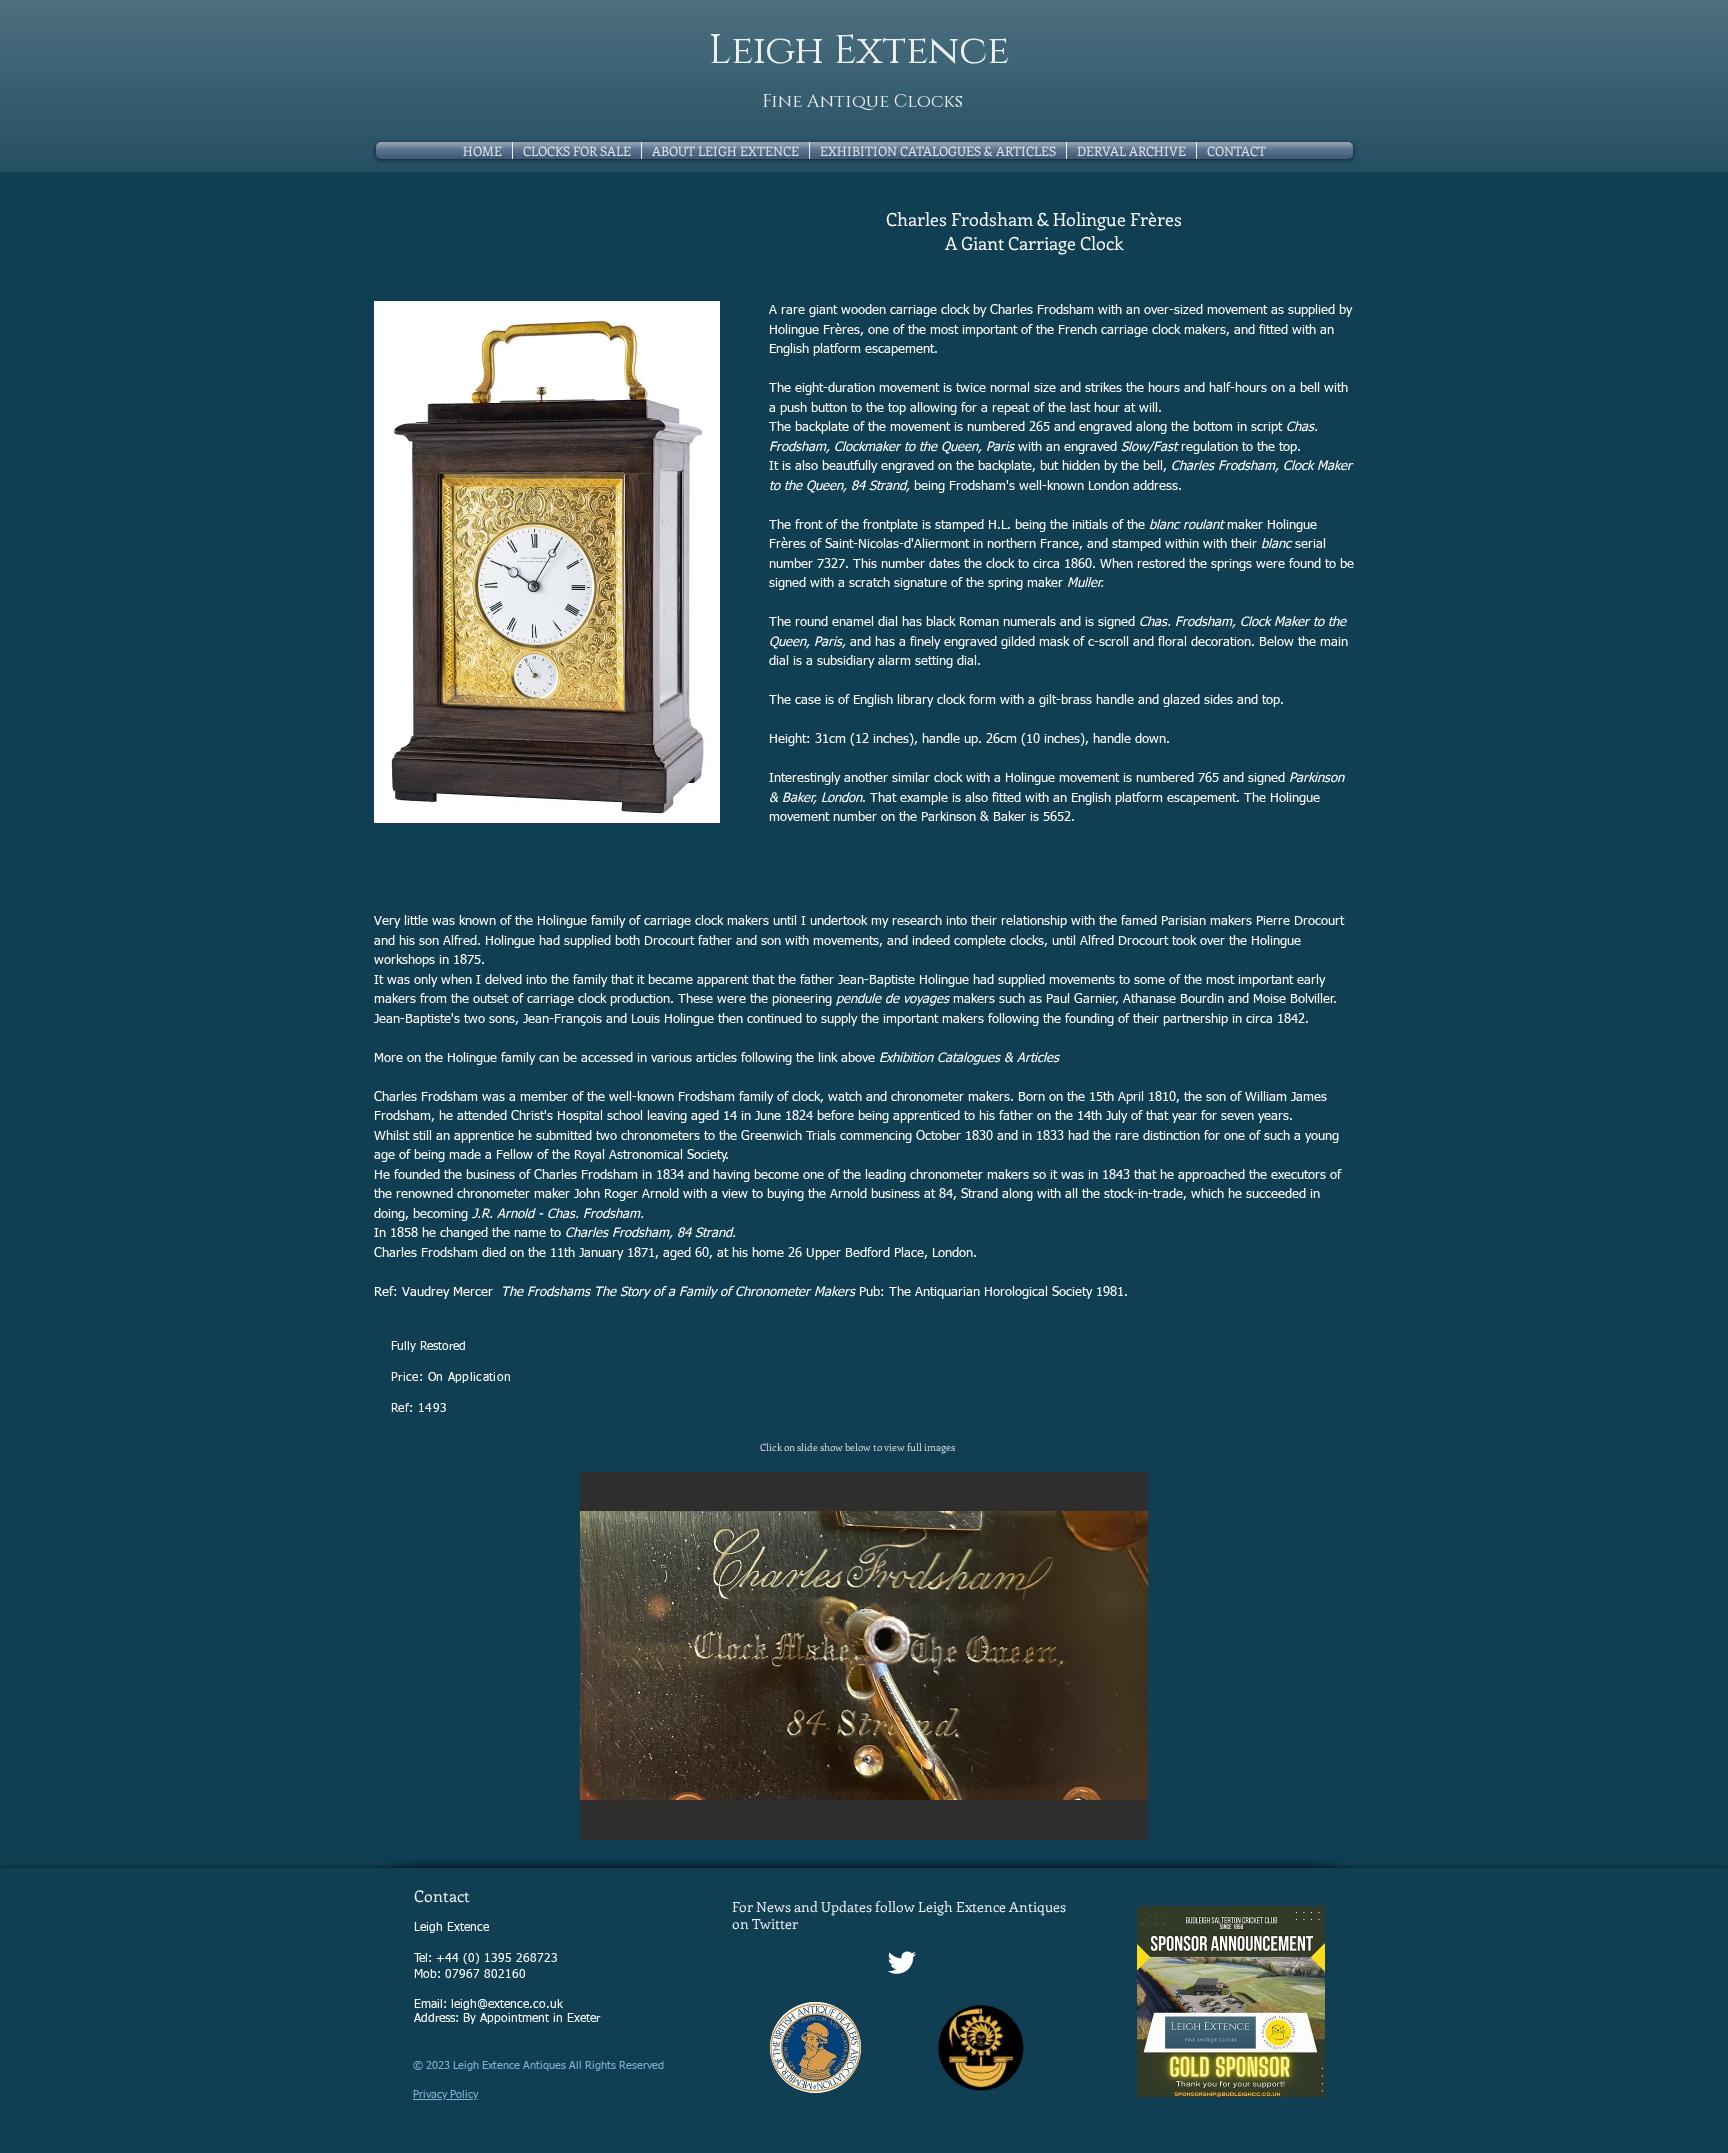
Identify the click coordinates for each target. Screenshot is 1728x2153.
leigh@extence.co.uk (507, 2005)
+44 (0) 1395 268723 (497, 1959)
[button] (864, 1656)
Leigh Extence (859, 51)
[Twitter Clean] (901, 1962)
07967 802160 (485, 1975)
